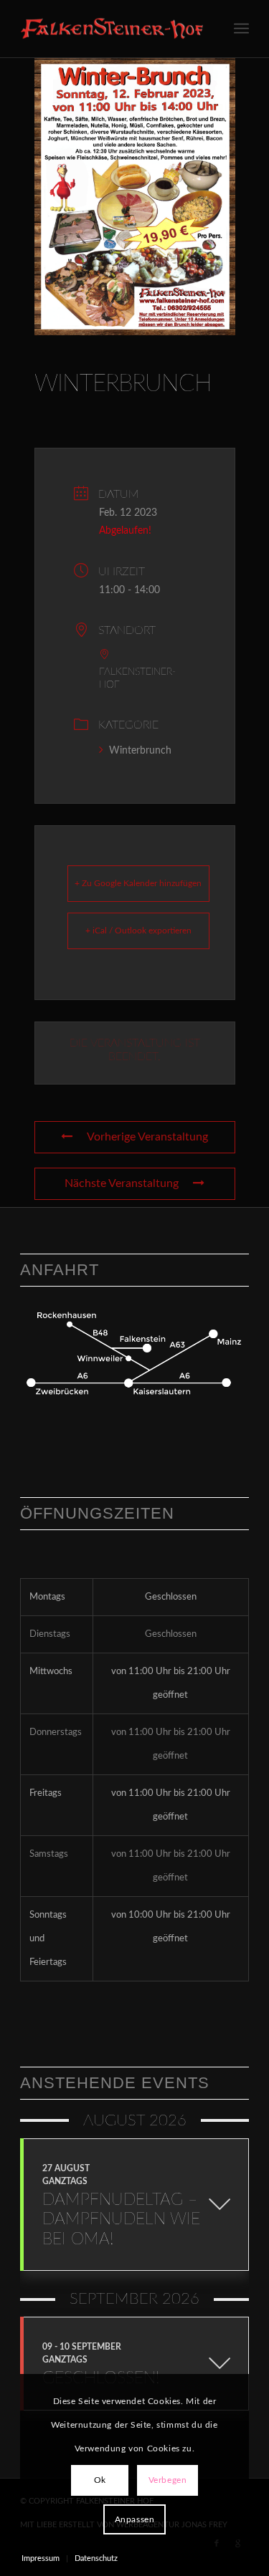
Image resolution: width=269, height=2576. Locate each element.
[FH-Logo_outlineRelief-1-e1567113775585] (112, 29)
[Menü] (241, 29)
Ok (100, 2480)
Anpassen (135, 2519)
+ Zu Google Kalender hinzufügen (138, 883)
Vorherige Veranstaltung (147, 1137)
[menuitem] (241, 29)
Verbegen (168, 2480)
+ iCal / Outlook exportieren (138, 931)
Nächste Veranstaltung (122, 1183)
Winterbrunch (140, 751)
